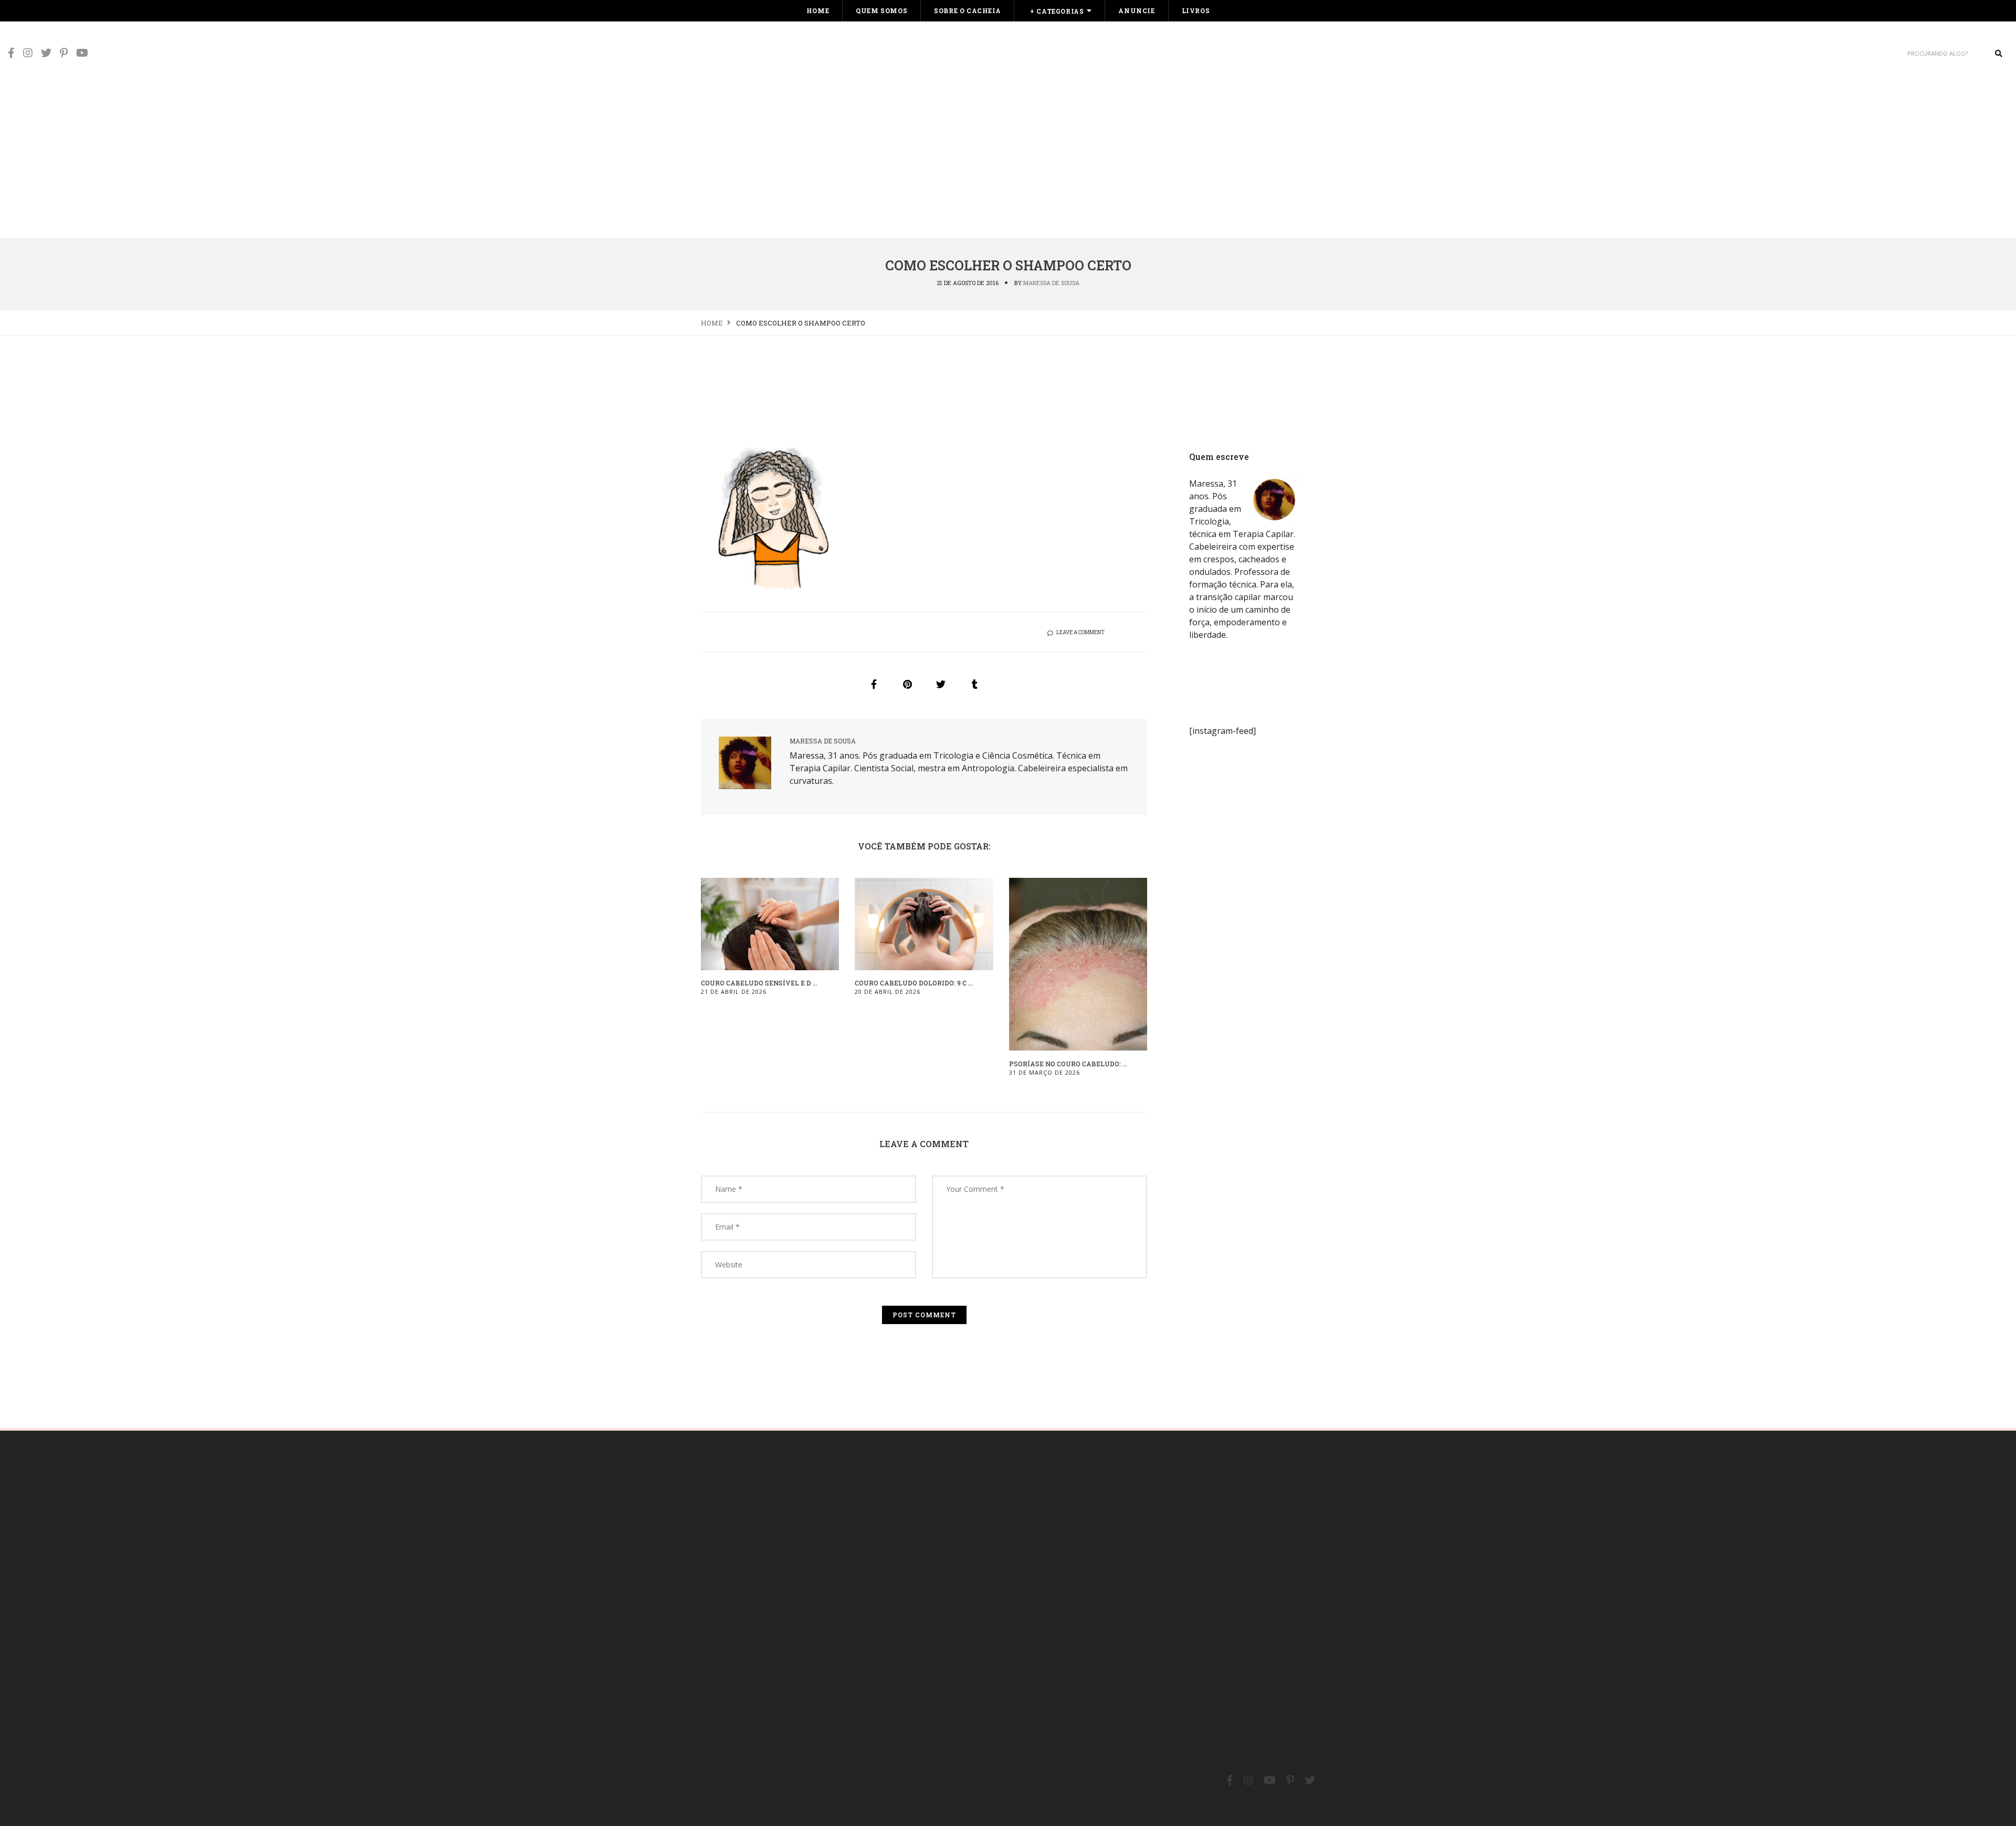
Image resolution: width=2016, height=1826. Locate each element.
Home (818, 11)
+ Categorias (1057, 11)
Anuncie (1136, 11)
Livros (1196, 11)
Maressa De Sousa (1051, 283)
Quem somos (881, 11)
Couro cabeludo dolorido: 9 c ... (914, 983)
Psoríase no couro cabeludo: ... (1068, 1064)
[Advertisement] (1008, 159)
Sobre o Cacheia (967, 11)
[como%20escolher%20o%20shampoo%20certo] (874, 684)
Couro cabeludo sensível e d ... (759, 983)
